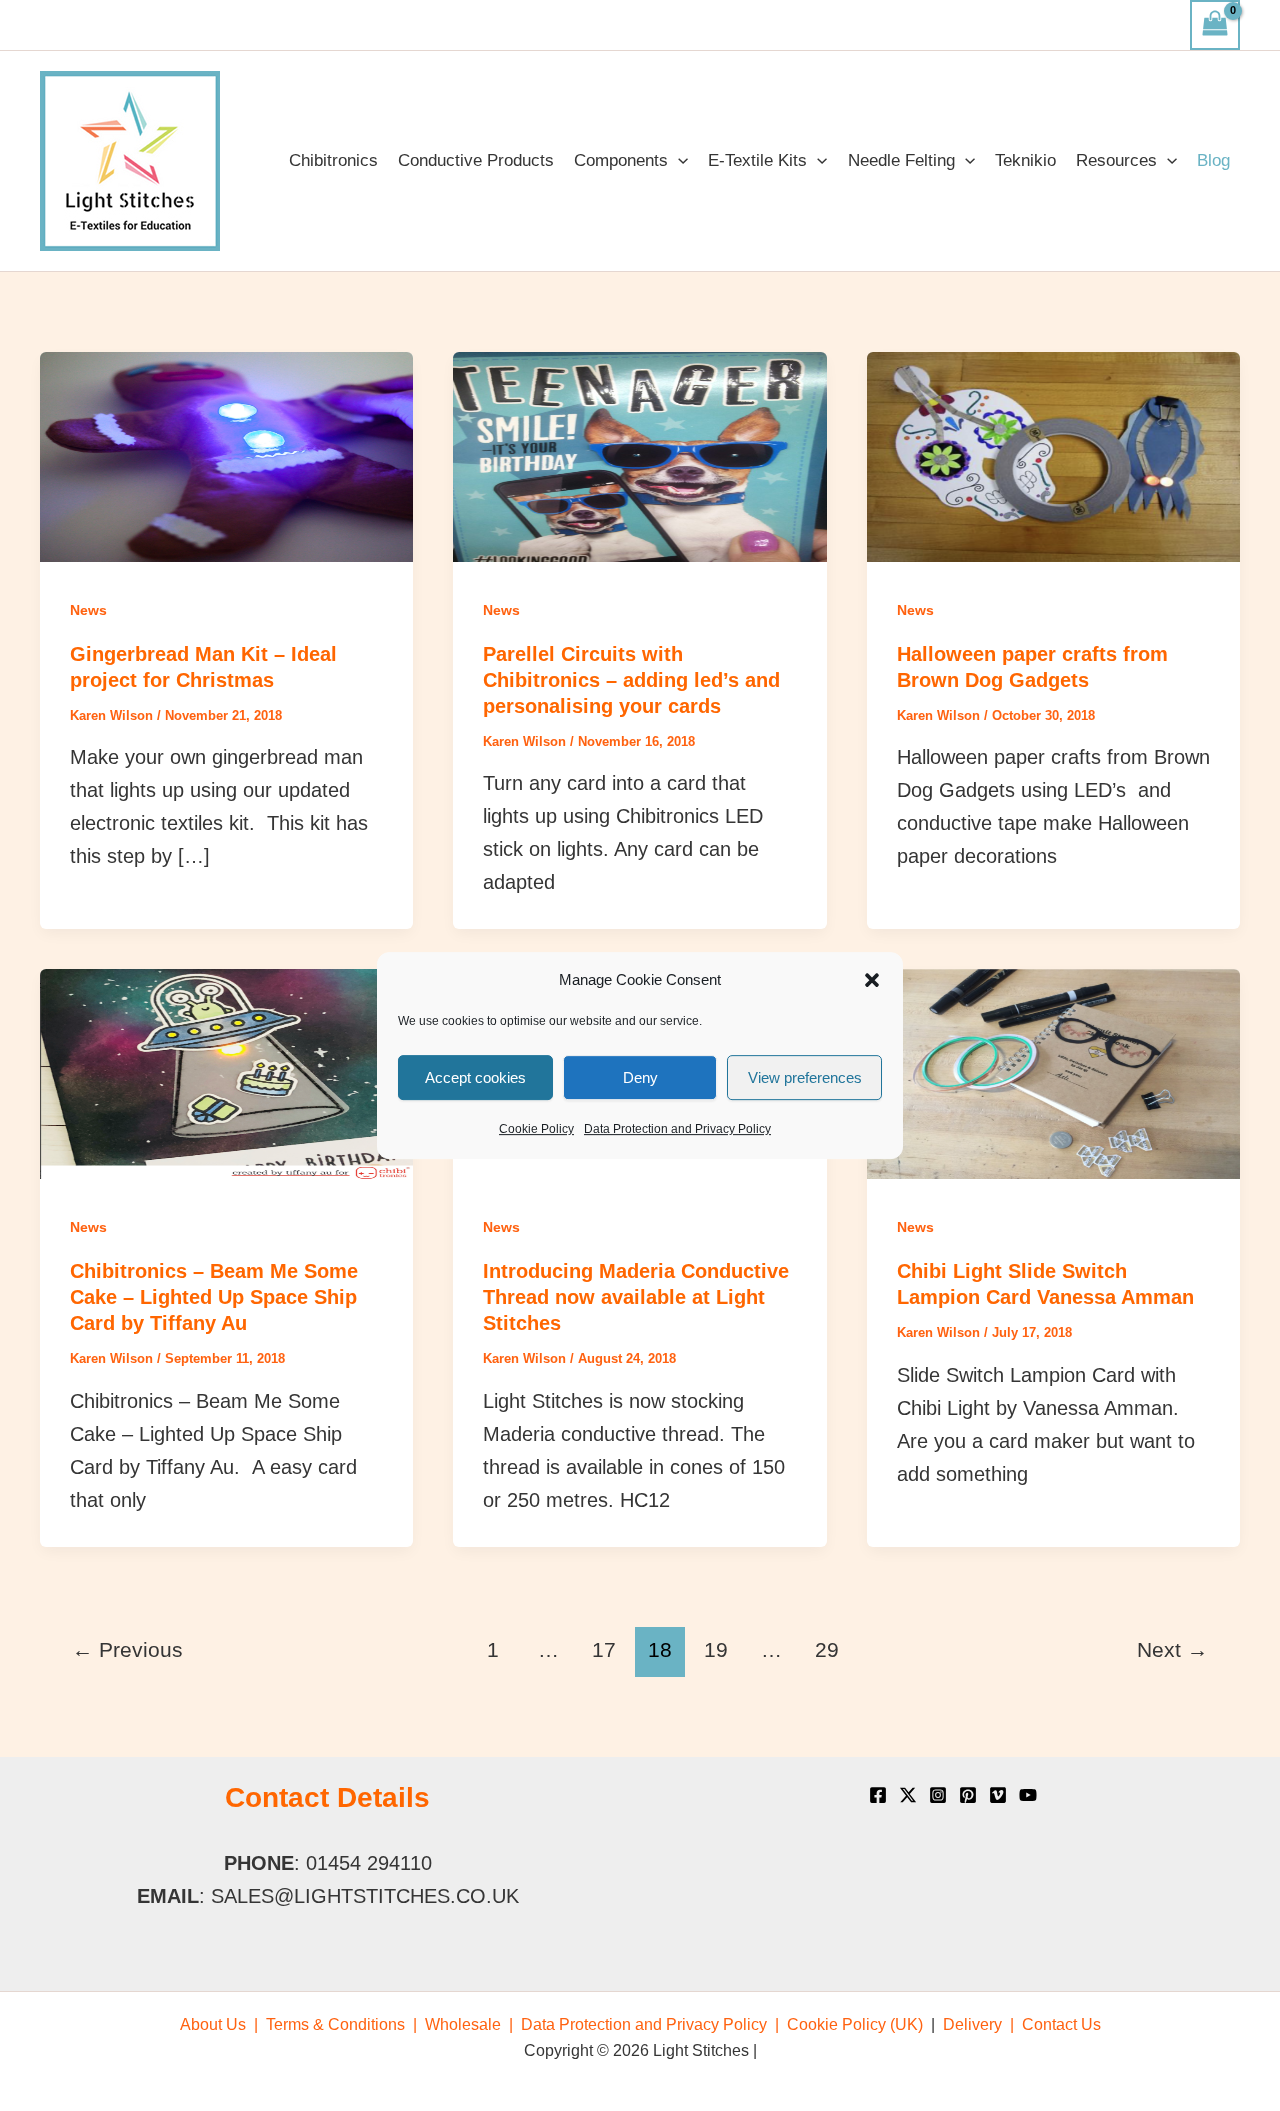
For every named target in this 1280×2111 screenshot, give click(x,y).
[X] (908, 1795)
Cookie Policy (536, 1129)
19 (716, 1650)
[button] (872, 980)
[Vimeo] (998, 1795)
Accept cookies (475, 1077)
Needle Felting (901, 160)
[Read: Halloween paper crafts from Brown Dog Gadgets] (1053, 455)
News (88, 610)
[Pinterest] (968, 1795)
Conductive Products (476, 160)
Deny (640, 1077)
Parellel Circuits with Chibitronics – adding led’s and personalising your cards (631, 680)
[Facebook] (878, 1795)
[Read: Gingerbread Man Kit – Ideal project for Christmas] (226, 455)
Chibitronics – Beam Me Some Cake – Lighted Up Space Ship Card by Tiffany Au (214, 1297)
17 (604, 1650)
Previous (127, 1650)
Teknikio (1025, 160)
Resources (1116, 160)
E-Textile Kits (757, 160)
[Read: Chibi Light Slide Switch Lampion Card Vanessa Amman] (1053, 1073)
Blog (1213, 160)
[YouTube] (1028, 1795)
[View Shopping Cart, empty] (1215, 25)
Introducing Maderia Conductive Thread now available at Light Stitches (636, 1297)
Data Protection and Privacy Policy (677, 1129)
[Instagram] (938, 1795)
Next (1172, 1650)
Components (621, 160)
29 (827, 1650)
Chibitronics (333, 160)
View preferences (805, 1077)
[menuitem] (219, 2024)
